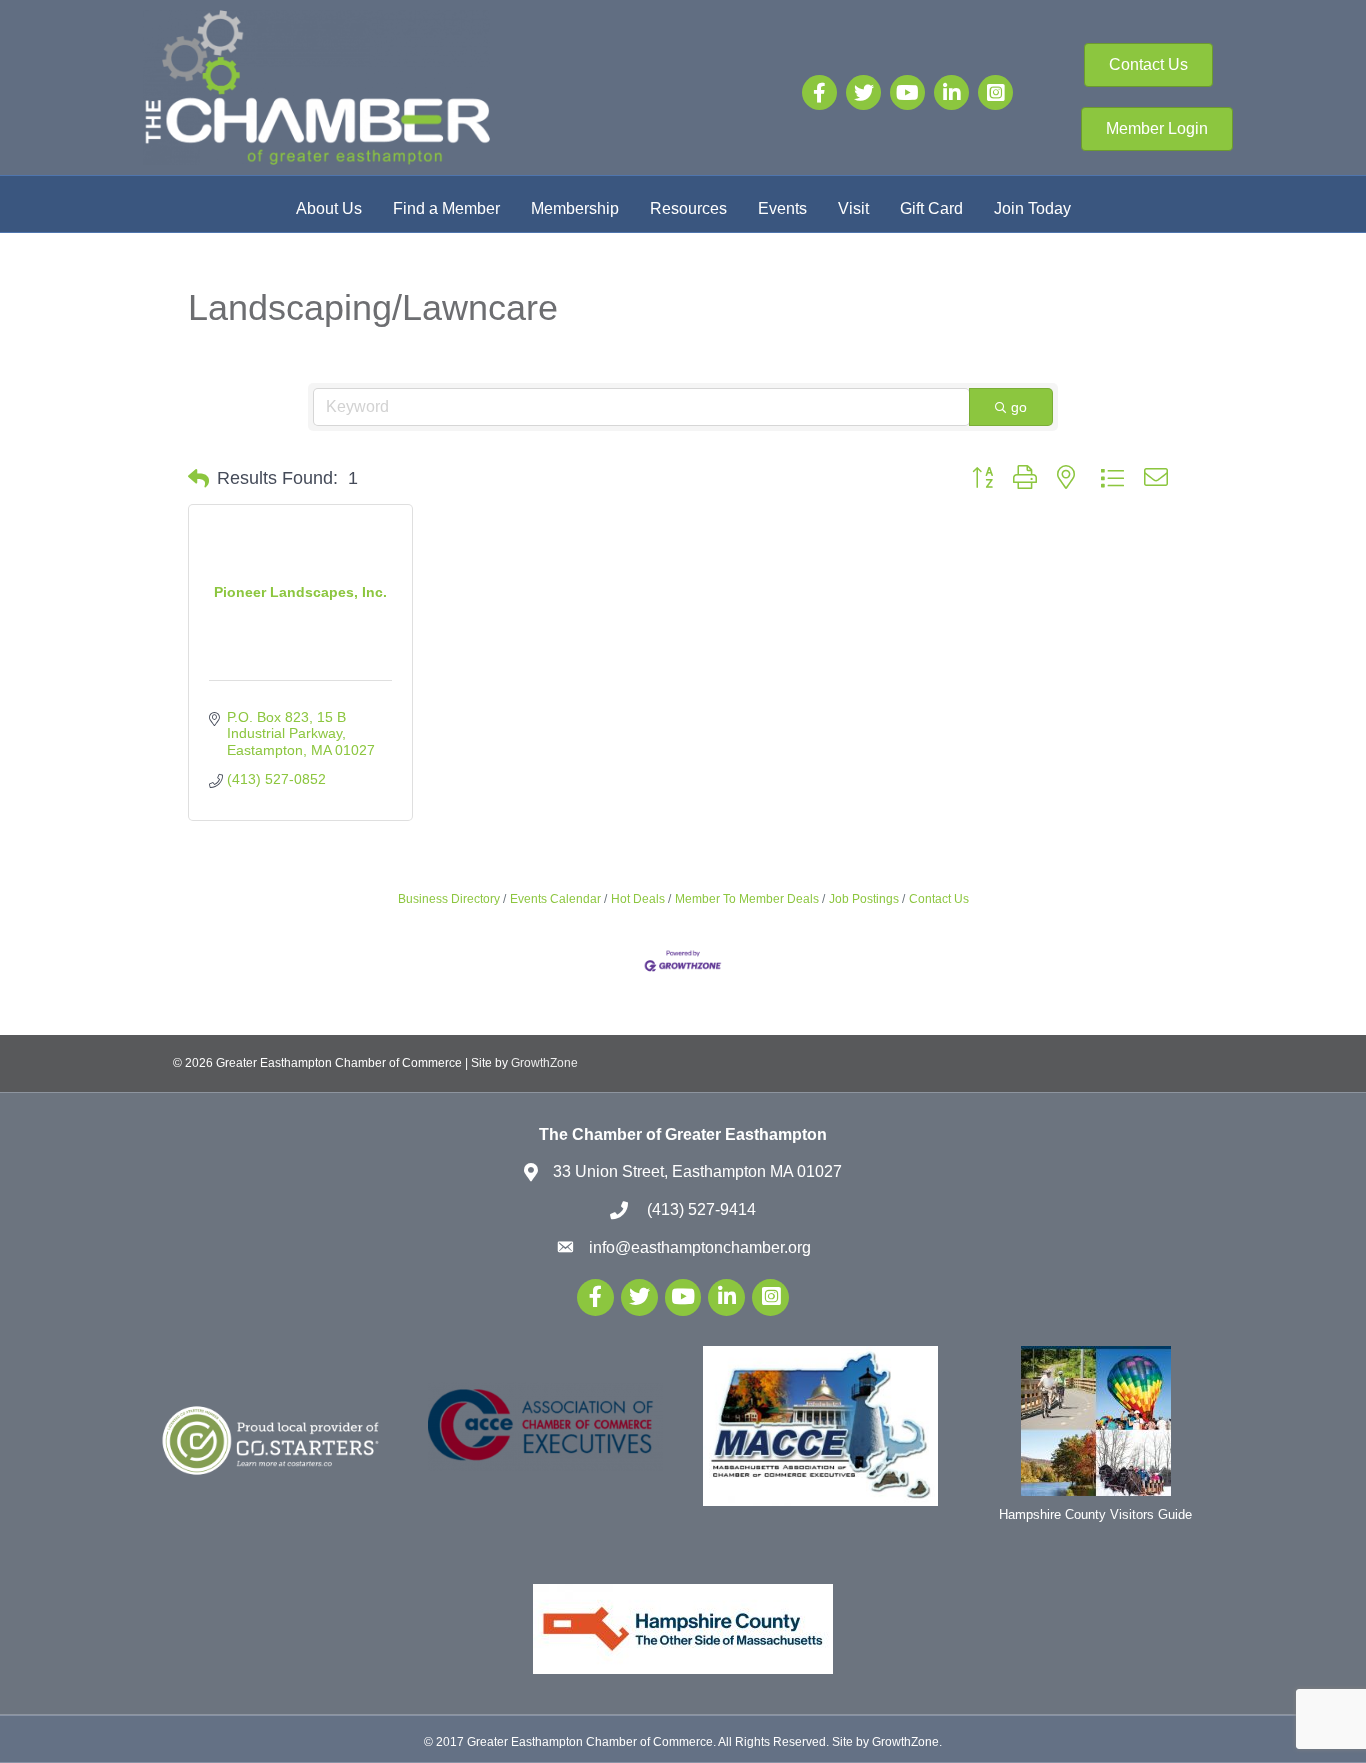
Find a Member (446, 208)
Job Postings (864, 899)
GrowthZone (544, 1063)
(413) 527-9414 (699, 1209)
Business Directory (449, 899)
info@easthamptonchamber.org (700, 1247)
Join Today (1032, 208)
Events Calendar (555, 899)
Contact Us (939, 899)
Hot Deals (638, 899)
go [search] (1019, 407)
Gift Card (931, 208)
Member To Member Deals (747, 899)
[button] (198, 479)
